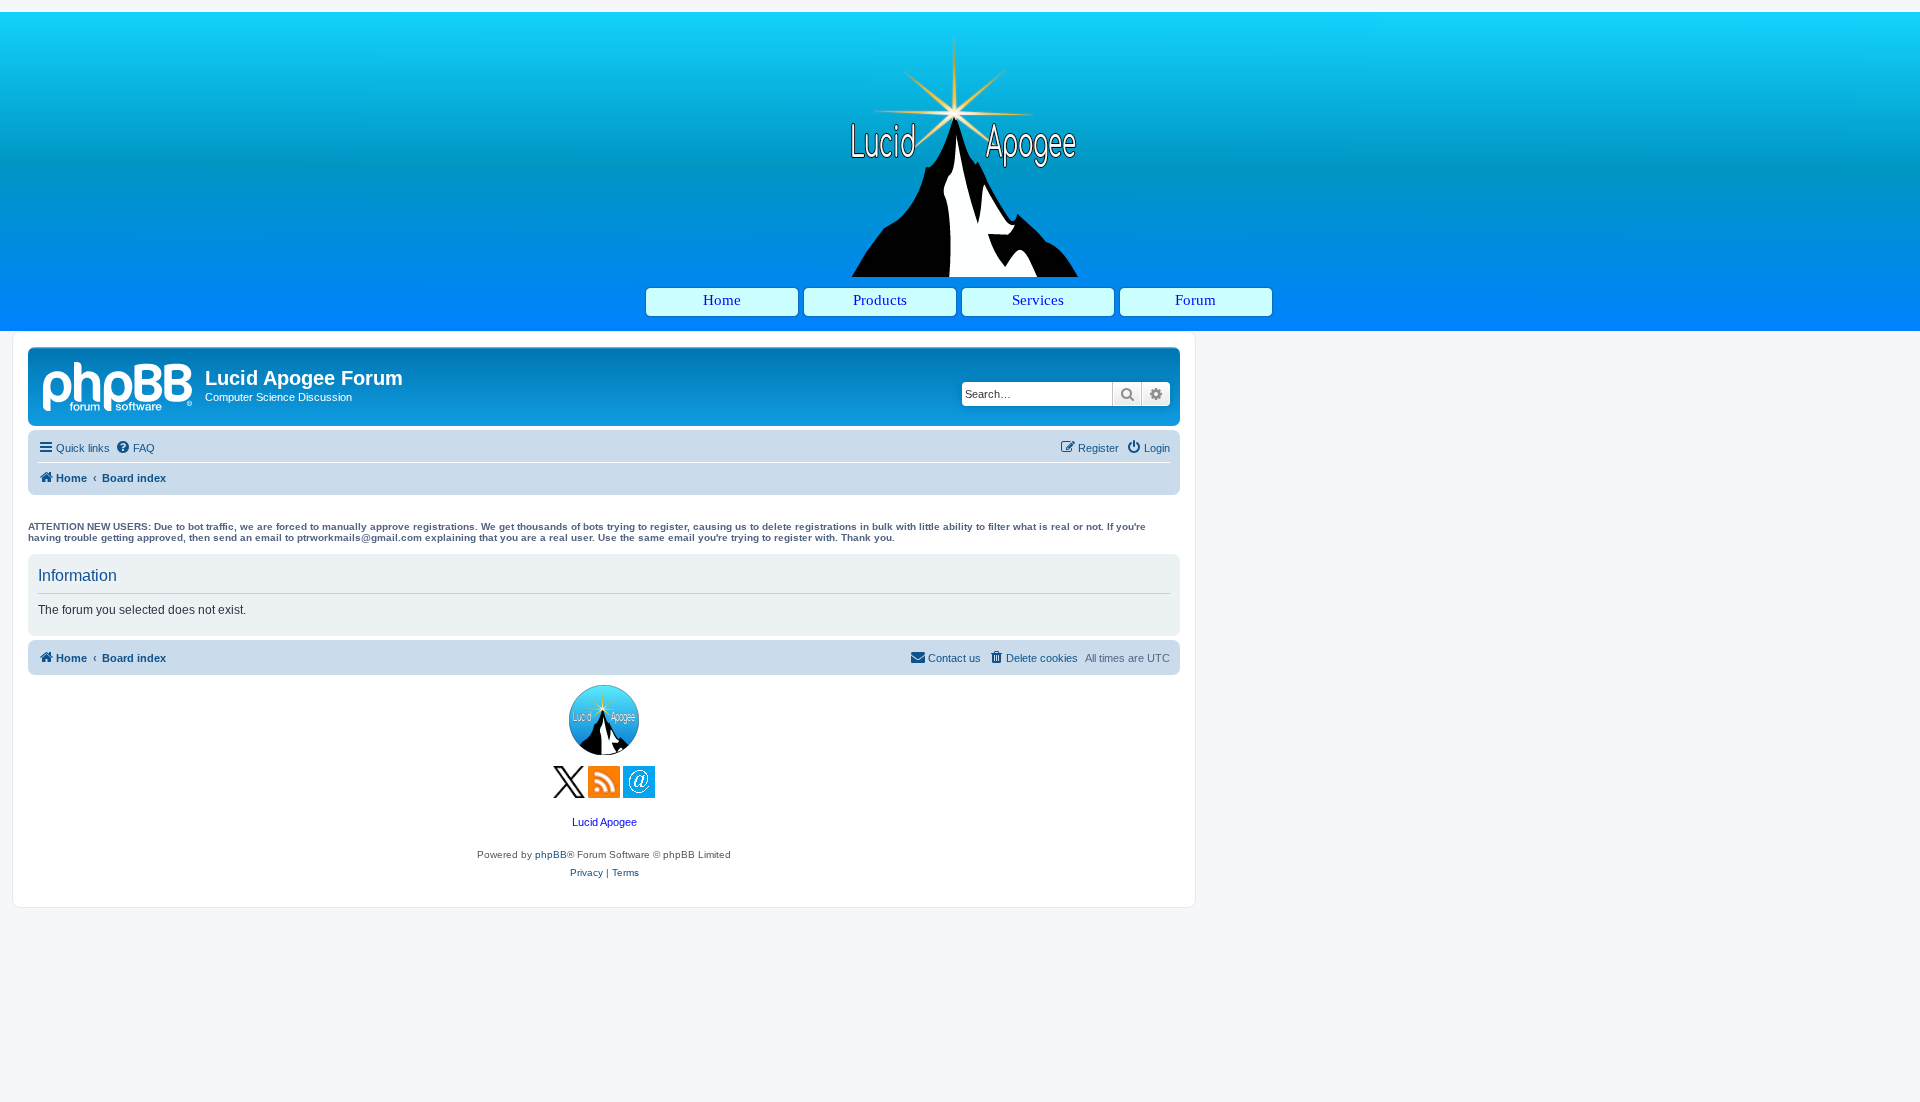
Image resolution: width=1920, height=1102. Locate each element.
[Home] (119, 384)
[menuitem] (135, 448)
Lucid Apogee (604, 822)
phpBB (551, 854)
